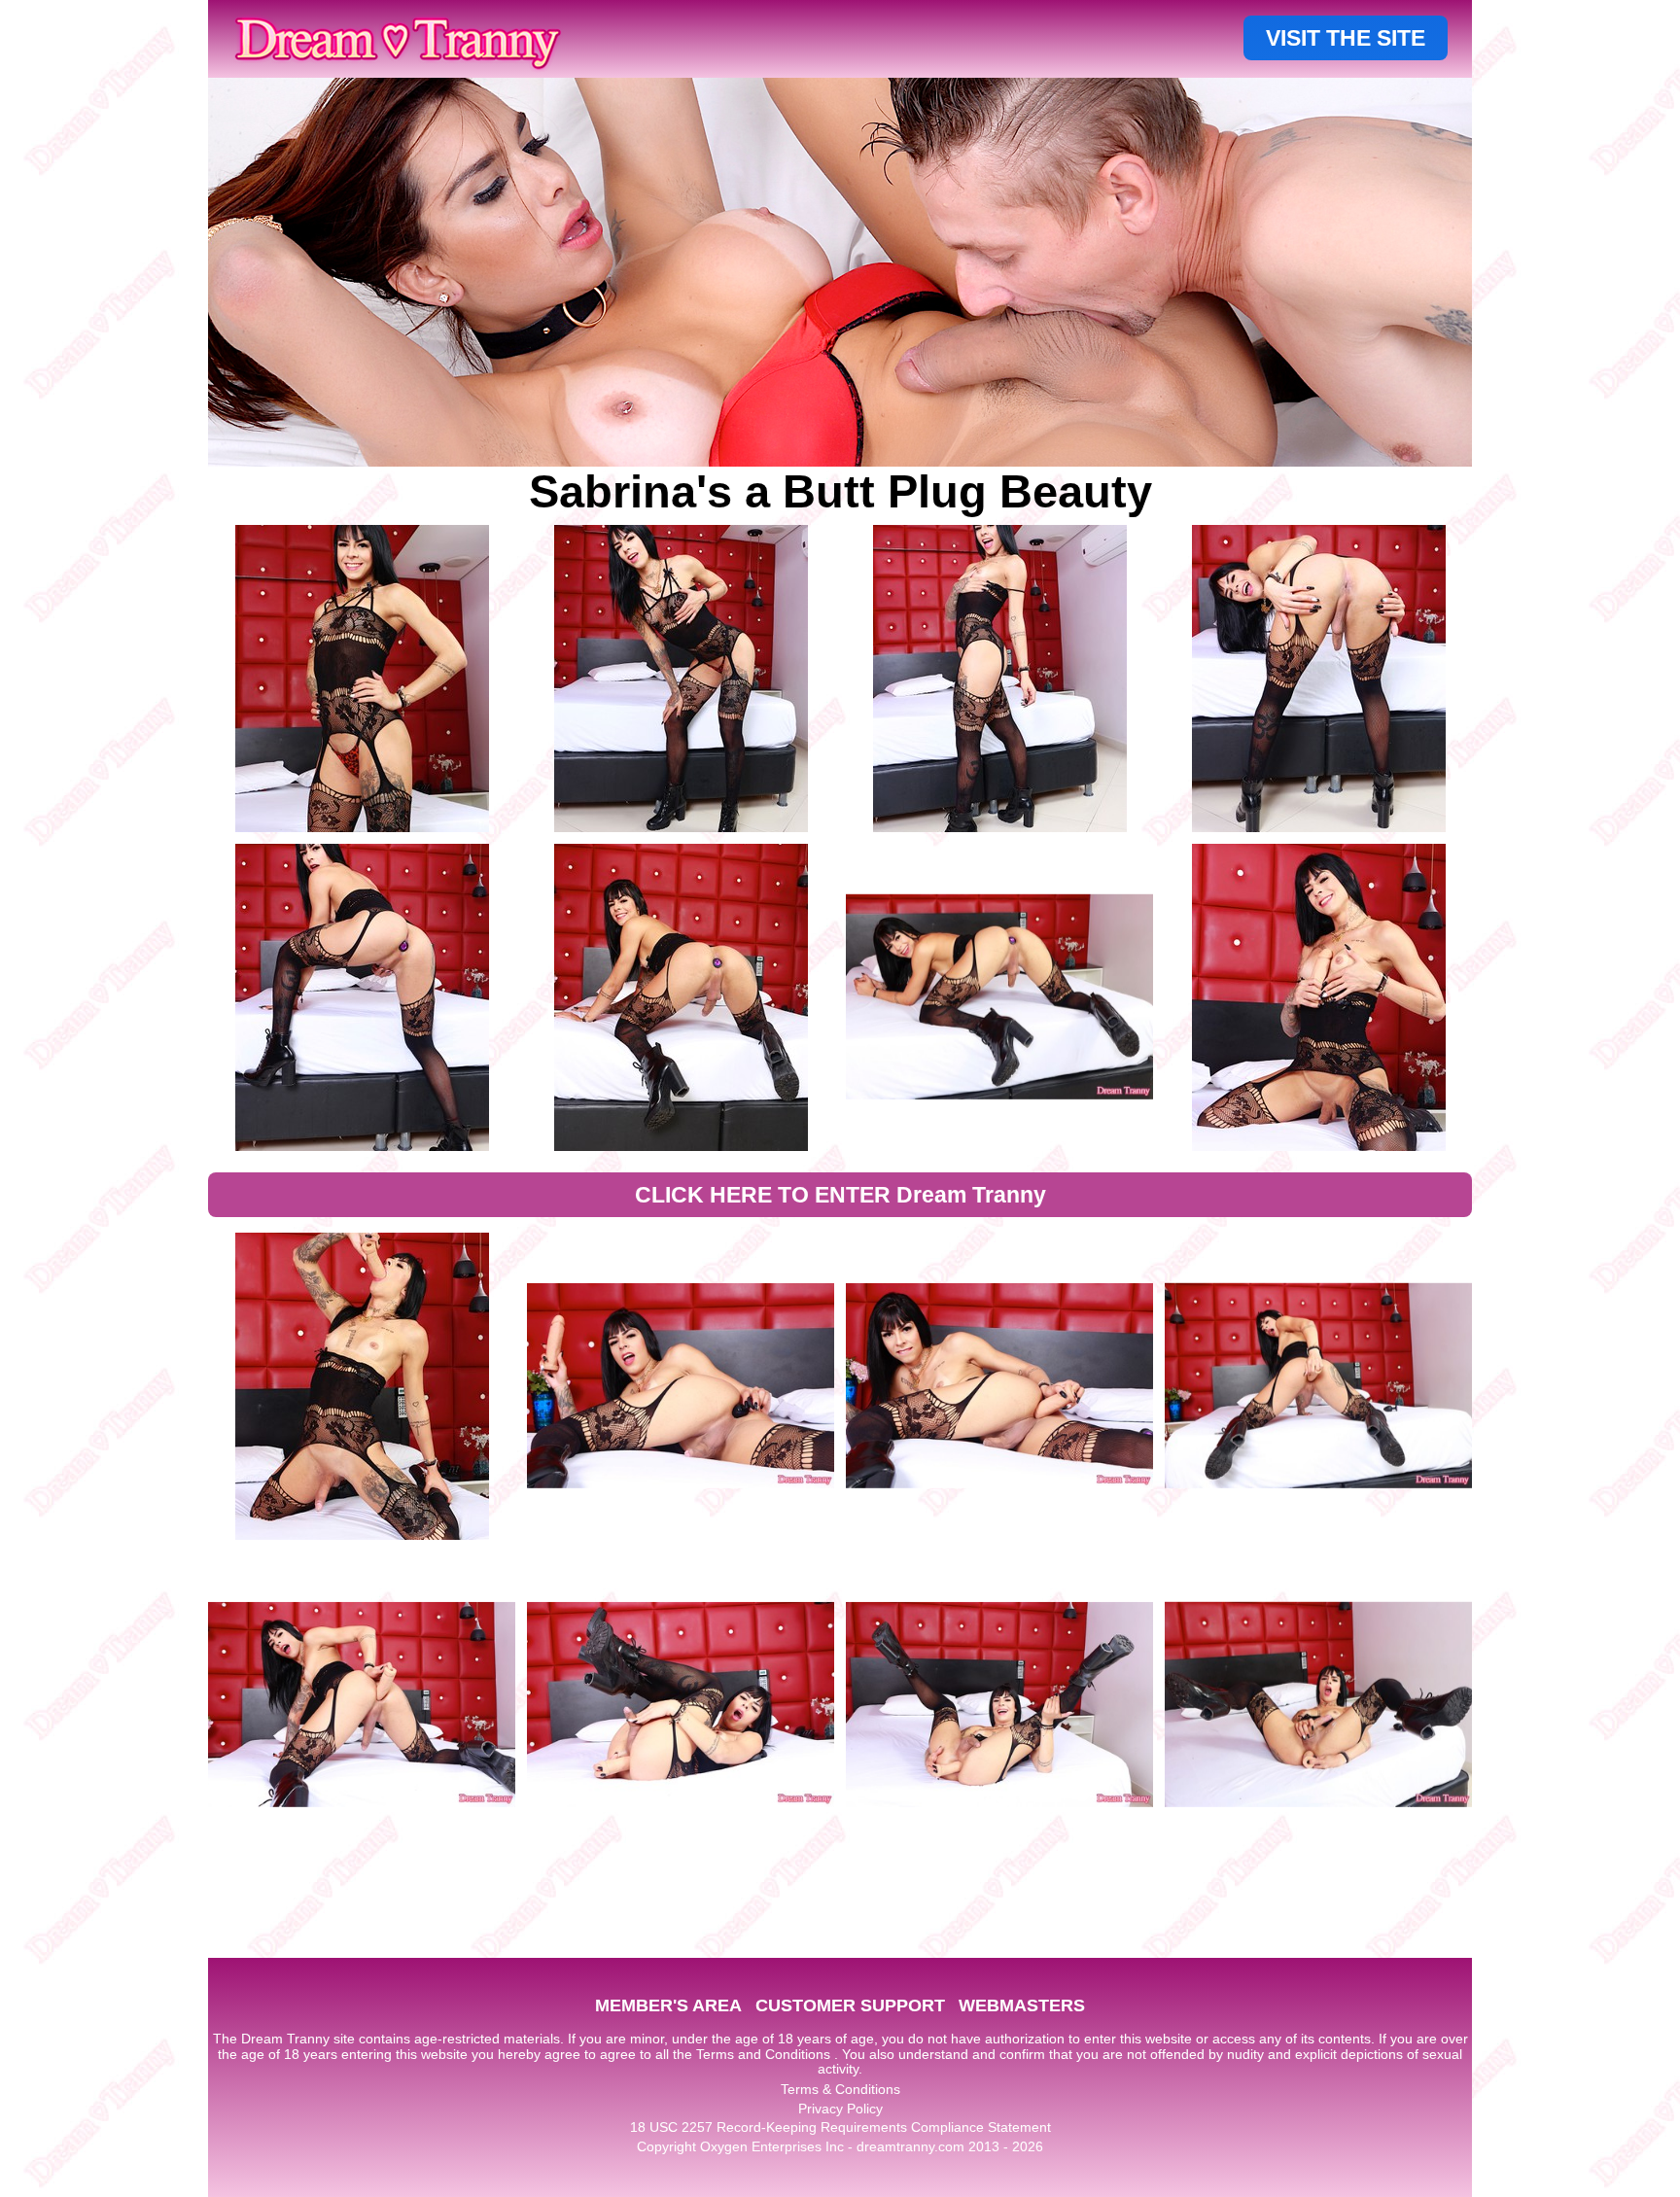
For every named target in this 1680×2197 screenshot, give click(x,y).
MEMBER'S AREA (668, 2005)
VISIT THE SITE (1346, 38)
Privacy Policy (840, 2109)
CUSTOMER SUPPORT (850, 2005)
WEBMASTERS (1022, 2005)
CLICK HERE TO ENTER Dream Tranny (840, 1195)
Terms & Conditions (840, 2089)
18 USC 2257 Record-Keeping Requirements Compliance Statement (840, 2127)
